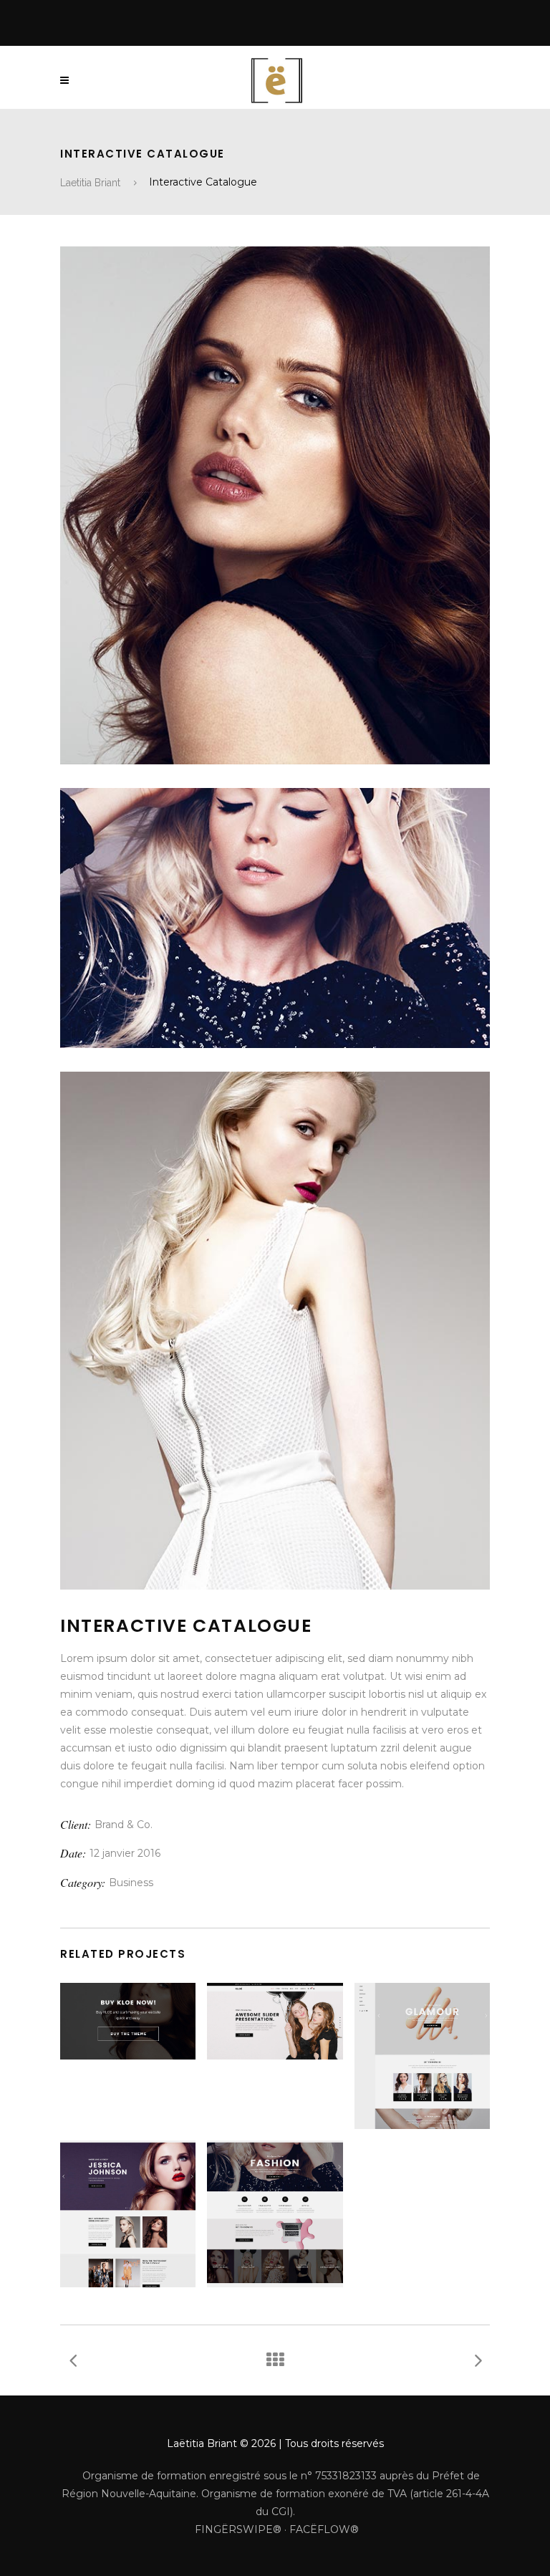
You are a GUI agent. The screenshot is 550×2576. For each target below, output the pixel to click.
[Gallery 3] (275, 1331)
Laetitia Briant (90, 183)
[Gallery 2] (275, 918)
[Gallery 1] (275, 505)
